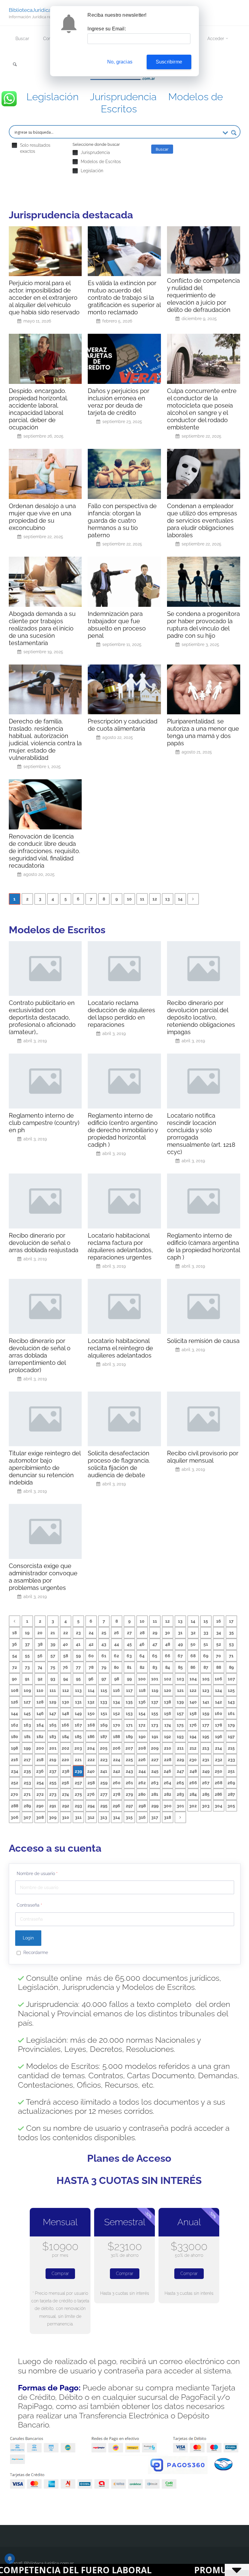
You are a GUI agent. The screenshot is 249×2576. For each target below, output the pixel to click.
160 (218, 1713)
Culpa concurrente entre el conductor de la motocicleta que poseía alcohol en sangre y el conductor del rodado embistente (202, 409)
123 (206, 1690)
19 (27, 1633)
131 (78, 1702)
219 (53, 1760)
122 (193, 1690)
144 (14, 1713)
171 (129, 1725)
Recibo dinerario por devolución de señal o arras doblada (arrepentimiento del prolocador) (40, 1355)
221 (78, 1760)
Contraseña (29, 1905)
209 (155, 1748)
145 (27, 1713)
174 (168, 1725)
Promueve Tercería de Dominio (161, 2570)
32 (193, 1633)
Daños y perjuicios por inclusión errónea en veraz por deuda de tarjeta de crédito (119, 402)
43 (104, 1644)
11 (142, 899)
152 (116, 1713)
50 (193, 1644)
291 (53, 1806)
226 (142, 1760)
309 (53, 1817)
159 (206, 1713)
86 (193, 1667)
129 (53, 1702)
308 (40, 1817)
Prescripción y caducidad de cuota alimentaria (123, 725)
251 (231, 1771)
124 (218, 1690)
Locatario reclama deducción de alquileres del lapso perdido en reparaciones (121, 1014)
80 (116, 1667)
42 (91, 1644)
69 (206, 1656)
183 (53, 1737)
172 (142, 1725)
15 (206, 1621)
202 (65, 1748)
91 (27, 1679)
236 (40, 1771)
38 (40, 1644)
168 (91, 1725)
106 (218, 1679)
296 (116, 1806)
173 (155, 1725)
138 (167, 1702)
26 (116, 1633)
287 (231, 1794)
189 (129, 1737)
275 (78, 1794)
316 (142, 1817)
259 (104, 1783)
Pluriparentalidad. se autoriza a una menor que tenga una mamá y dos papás (203, 732)
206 (117, 1748)
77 (78, 1667)
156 (168, 1713)
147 (53, 1713)
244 (142, 1771)
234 (15, 1771)
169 (104, 1725)
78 (91, 1667)
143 (231, 1702)
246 (167, 1771)
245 (155, 1771)
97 (104, 1679)
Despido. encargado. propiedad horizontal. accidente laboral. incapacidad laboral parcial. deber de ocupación (38, 409)
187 (104, 1737)
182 (40, 1737)
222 (91, 1760)
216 (15, 1760)
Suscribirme (169, 62)
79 (104, 1667)
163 (27, 1725)
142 (218, 1702)
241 (104, 1771)
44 (117, 1644)
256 (65, 1783)
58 (66, 1656)
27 (129, 1633)
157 (180, 1713)
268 (218, 1783)
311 (78, 1817)
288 (15, 1806)
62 (116, 1656)
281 (155, 1794)
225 (129, 1760)
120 (168, 1690)
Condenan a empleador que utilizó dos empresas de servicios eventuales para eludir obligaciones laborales (202, 521)
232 (219, 1760)
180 (15, 1737)
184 (65, 1737)
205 (104, 1748)
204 (91, 1748)
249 (206, 1771)
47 (155, 1644)
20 (40, 1633)
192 (167, 1737)
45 (129, 1644)
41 (78, 1644)
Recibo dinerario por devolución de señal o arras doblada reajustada (44, 1243)
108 (15, 1690)
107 (231, 1679)
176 (193, 1725)
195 (206, 1737)
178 (218, 1725)
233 (231, 1760)
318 (167, 1817)
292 (66, 1806)
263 (155, 1783)
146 (40, 1713)
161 (231, 1713)
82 (142, 1667)
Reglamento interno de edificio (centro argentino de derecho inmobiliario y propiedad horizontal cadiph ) (123, 1130)
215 (231, 1748)
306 (15, 1817)
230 (193, 1760)
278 (117, 1794)
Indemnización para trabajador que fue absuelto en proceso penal (117, 625)
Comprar (60, 2274)
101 (155, 1679)
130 (66, 1702)
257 (78, 1783)
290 (40, 1806)
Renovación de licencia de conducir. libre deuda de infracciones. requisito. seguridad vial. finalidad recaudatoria (44, 851)
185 (78, 1737)
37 (27, 1644)
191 (155, 1737)
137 (155, 1702)
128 (40, 1702)
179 (231, 1725)
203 (78, 1748)
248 (193, 1771)
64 (142, 1656)
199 (27, 1748)
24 (91, 1633)
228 (168, 1760)
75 (53, 1667)
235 (27, 1771)
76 (65, 1667)
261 (129, 1783)
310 (66, 1817)
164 (40, 1725)
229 (180, 1760)
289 (27, 1806)
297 (129, 1806)
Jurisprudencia (123, 97)
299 (155, 1806)
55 (27, 1656)
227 (155, 1760)
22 (66, 1633)
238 (66, 1771)
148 (65, 1713)
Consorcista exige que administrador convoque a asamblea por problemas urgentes (43, 1577)
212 (193, 1748)
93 (53, 1679)
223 (104, 1760)
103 (180, 1679)
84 (168, 1667)
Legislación (53, 97)
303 (206, 1806)
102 (168, 1679)
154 (142, 1713)
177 (206, 1725)
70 (218, 1656)
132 (91, 1702)
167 (78, 1725)
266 (193, 1783)
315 (129, 1817)
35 (231, 1633)
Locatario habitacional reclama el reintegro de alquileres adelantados (120, 1348)
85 (180, 1667)
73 (27, 1667)
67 (180, 1656)
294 (91, 1806)
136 (142, 1702)
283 (180, 1794)
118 (142, 1690)
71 (231, 1656)
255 (53, 1783)
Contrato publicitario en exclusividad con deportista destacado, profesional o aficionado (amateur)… (42, 1017)
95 (78, 1679)
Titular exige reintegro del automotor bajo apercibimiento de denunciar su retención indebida (45, 1468)
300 (168, 1806)
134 (116, 1702)
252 (15, 1783)
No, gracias (120, 62)
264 (167, 1783)
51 (206, 1644)
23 (78, 1633)
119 (155, 1690)
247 (180, 1771)
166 (65, 1725)
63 (129, 1656)
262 (142, 1783)
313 (104, 1817)
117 (129, 1690)
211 (180, 1748)
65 (155, 1656)
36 (14, 1644)
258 (91, 1783)
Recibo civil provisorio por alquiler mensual (203, 1457)
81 (129, 1667)
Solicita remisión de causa (203, 1341)
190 (142, 1737)
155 (155, 1713)
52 (219, 1644)
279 (129, 1794)
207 (129, 1748)
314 (116, 1817)
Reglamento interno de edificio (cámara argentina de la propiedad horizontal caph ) (203, 1246)
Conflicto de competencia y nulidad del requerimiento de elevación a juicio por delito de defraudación (203, 295)
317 (155, 1817)
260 (117, 1783)
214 (218, 1748)
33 (206, 1633)
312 (91, 1817)
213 (206, 1748)
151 (104, 1713)
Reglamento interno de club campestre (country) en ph (44, 1123)
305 (231, 1806)
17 (231, 1621)
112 (66, 1690)
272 (40, 1794)
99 (129, 1679)
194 (193, 1737)
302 (193, 1806)
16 (219, 1621)
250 (218, 1771)
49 (180, 1644)
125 (231, 1690)
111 (53, 1690)
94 (66, 1679)
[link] (15, 65)
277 (104, 1794)
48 (168, 1644)
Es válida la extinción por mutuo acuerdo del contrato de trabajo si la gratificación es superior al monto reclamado (124, 298)
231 (206, 1760)
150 (91, 1713)
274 (65, 1794)
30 (167, 1633)
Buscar (162, 149)
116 (116, 1690)
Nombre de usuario (37, 1874)
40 (65, 1644)
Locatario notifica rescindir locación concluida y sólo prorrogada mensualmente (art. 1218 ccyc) (201, 1134)
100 (142, 1679)
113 (78, 1690)
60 (91, 1656)
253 (27, 1783)
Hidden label (14, 145)
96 (91, 1679)
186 (91, 1737)
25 (104, 1633)
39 (53, 1644)
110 (40, 1690)
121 (180, 1690)
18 (14, 1633)
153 (129, 1713)
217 (27, 1760)
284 (193, 1794)
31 (180, 1633)
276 (91, 1794)
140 (193, 1702)
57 (53, 1656)
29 (155, 1633)
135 (129, 1702)
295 (104, 1806)
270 (14, 1794)
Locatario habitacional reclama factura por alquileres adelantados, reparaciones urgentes (120, 1246)
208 (142, 1748)
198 (14, 1748)
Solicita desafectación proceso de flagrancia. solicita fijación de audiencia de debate (119, 1464)
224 (117, 1760)
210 (168, 1748)
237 (53, 1771)
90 (14, 1679)
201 (53, 1748)
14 (180, 899)
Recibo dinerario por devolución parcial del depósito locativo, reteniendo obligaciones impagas (201, 1017)
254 (40, 1783)
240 (91, 1771)
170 (117, 1725)
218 (40, 1760)
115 (104, 1690)
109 (27, 1690)
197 (231, 1737)
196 (219, 1737)
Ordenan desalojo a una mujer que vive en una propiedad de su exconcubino (42, 517)
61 (104, 1656)
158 (193, 1713)
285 (206, 1794)
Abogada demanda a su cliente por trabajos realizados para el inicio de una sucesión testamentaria (42, 628)
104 (193, 1679)
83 (155, 1667)
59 (78, 1656)
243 (129, 1771)
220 (65, 1760)
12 (155, 899)
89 (231, 1667)
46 (142, 1644)
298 (142, 1806)
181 (27, 1737)
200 (40, 1748)
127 (27, 1702)
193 (180, 1737)
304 (218, 1806)
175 (180, 1725)
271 (27, 1794)
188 (116, 1737)
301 (180, 1806)
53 (231, 1644)
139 (180, 1702)
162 (15, 1725)
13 (167, 899)
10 (129, 899)
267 (206, 1783)
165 (53, 1725)
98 (117, 1679)
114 (91, 1690)
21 (53, 1633)
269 (231, 1783)
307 (27, 1817)
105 (206, 1679)
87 (206, 1667)
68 (193, 1656)
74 (40, 1667)
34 (219, 1633)
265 (180, 1783)
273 (53, 1794)
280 (142, 1794)
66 (168, 1656)
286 (218, 1794)
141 (206, 1702)
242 (117, 1771)
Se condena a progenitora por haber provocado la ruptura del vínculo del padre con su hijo (203, 625)
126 (15, 1702)
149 (78, 1713)
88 (219, 1667)
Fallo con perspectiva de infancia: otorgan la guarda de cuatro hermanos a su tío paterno (122, 521)
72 (15, 1667)
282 (168, 1794)
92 (40, 1679)
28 (142, 1633)
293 (78, 1806)
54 (15, 1656)
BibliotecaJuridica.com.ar (38, 10)
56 (40, 1656)
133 (104, 1702)
